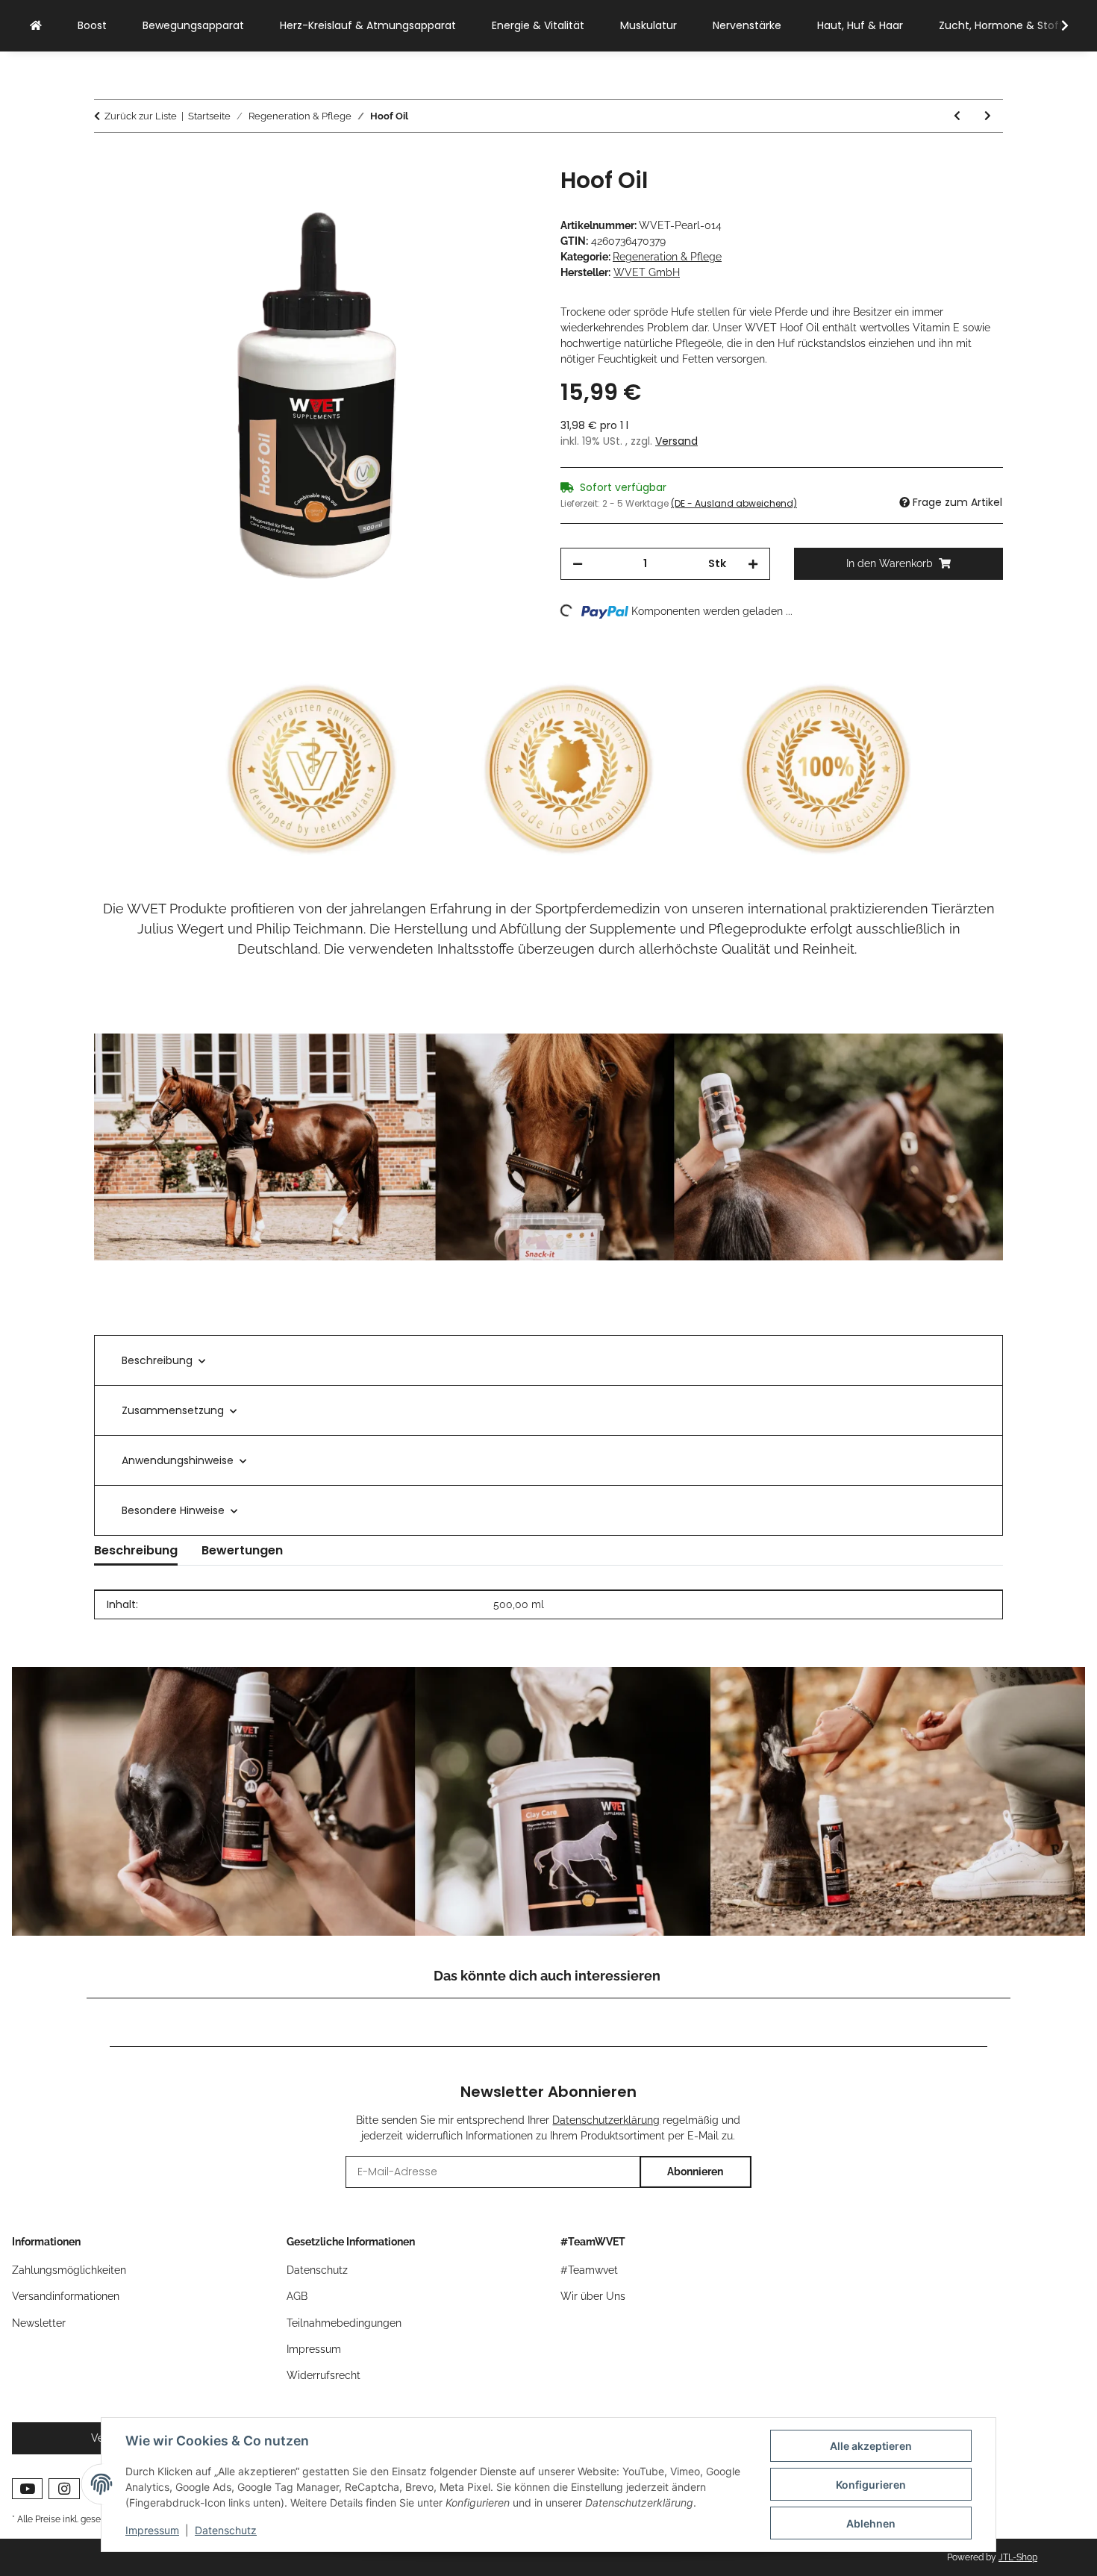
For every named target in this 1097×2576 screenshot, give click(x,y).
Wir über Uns (593, 2296)
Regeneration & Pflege (667, 257)
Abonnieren (695, 2172)
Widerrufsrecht (324, 2375)
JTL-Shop (1018, 2557)
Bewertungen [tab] (242, 1550)
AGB (297, 2296)
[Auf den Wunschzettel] (505, 196)
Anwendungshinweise (178, 1460)
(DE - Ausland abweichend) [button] (734, 503)
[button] (1055, 26)
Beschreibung (157, 1360)
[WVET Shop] (36, 26)
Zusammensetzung (173, 1410)
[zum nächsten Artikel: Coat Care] (988, 116)
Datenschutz (226, 2530)
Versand (676, 441)
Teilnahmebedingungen (344, 2323)
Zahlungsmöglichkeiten (69, 2270)
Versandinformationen (66, 2296)
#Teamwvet (589, 2270)
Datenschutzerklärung (606, 2120)
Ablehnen (871, 2523)
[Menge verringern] (578, 564)
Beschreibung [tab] (136, 1550)
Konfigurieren (871, 2485)
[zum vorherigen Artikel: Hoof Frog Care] (957, 116)
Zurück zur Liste (141, 116)
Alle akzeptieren (871, 2446)
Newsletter (39, 2323)
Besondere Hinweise (173, 1510)
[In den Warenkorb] (106, 159)
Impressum (152, 2530)
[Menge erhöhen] (753, 564)
